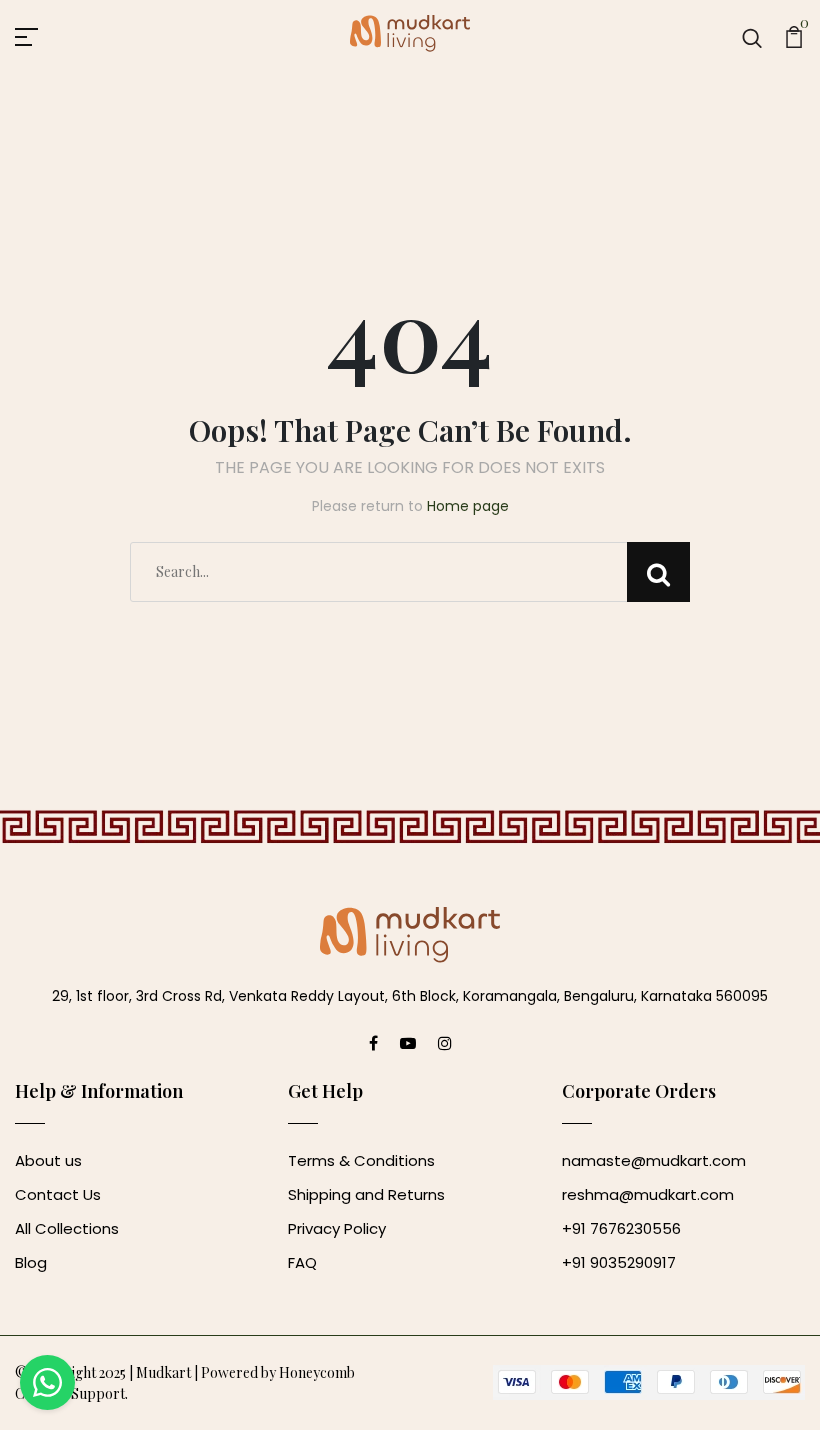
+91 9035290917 (619, 1262)
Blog (31, 1262)
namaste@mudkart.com (654, 1160)
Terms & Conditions (361, 1160)
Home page (468, 506)
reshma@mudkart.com (648, 1194)
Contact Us (58, 1194)
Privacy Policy (337, 1228)
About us (48, 1160)
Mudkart (163, 1372)
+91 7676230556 (621, 1228)
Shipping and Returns (366, 1194)
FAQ (302, 1262)
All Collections (67, 1228)
